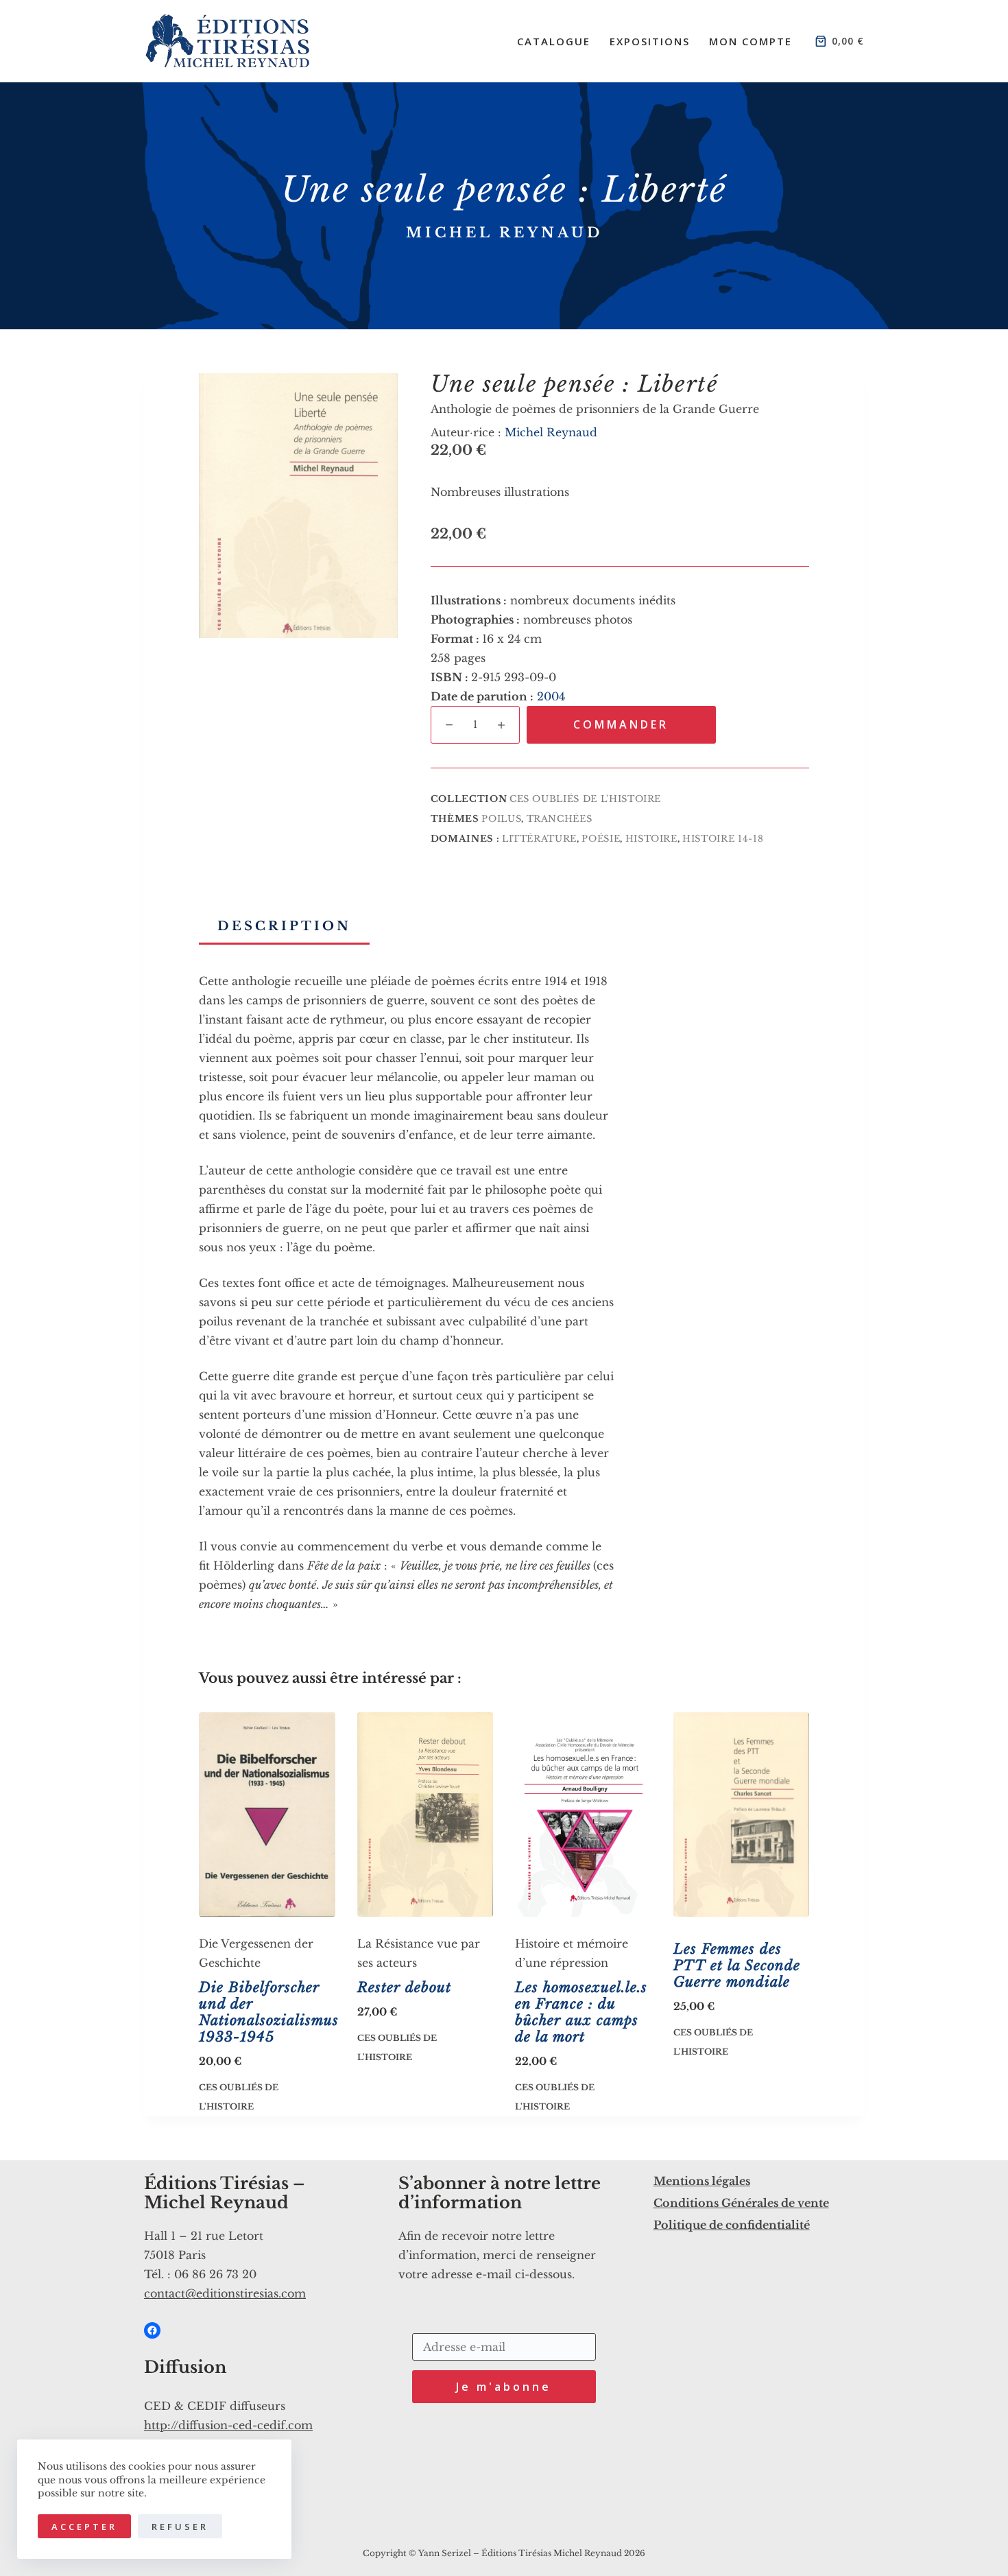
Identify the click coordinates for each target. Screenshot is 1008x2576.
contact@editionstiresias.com (225, 2293)
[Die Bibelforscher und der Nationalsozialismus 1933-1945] (267, 1815)
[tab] (284, 926)
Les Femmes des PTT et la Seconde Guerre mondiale (737, 1965)
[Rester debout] (425, 1815)
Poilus (501, 819)
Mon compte (751, 41)
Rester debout (404, 1987)
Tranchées (560, 819)
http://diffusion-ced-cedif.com (228, 2425)
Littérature (539, 839)
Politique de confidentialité (732, 2225)
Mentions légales (702, 2181)
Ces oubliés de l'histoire (585, 799)
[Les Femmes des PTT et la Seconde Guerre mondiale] (742, 1815)
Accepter (84, 2527)
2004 (551, 696)
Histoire (651, 839)
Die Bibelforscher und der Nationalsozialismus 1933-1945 (269, 2012)
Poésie (601, 839)
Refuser (180, 2527)
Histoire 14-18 (723, 839)
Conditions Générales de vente (741, 2203)
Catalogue (554, 41)
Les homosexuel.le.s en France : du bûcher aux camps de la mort (581, 2012)
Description (284, 926)
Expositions (650, 41)
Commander (621, 724)
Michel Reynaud (504, 233)
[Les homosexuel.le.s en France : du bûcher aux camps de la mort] (583, 1815)
